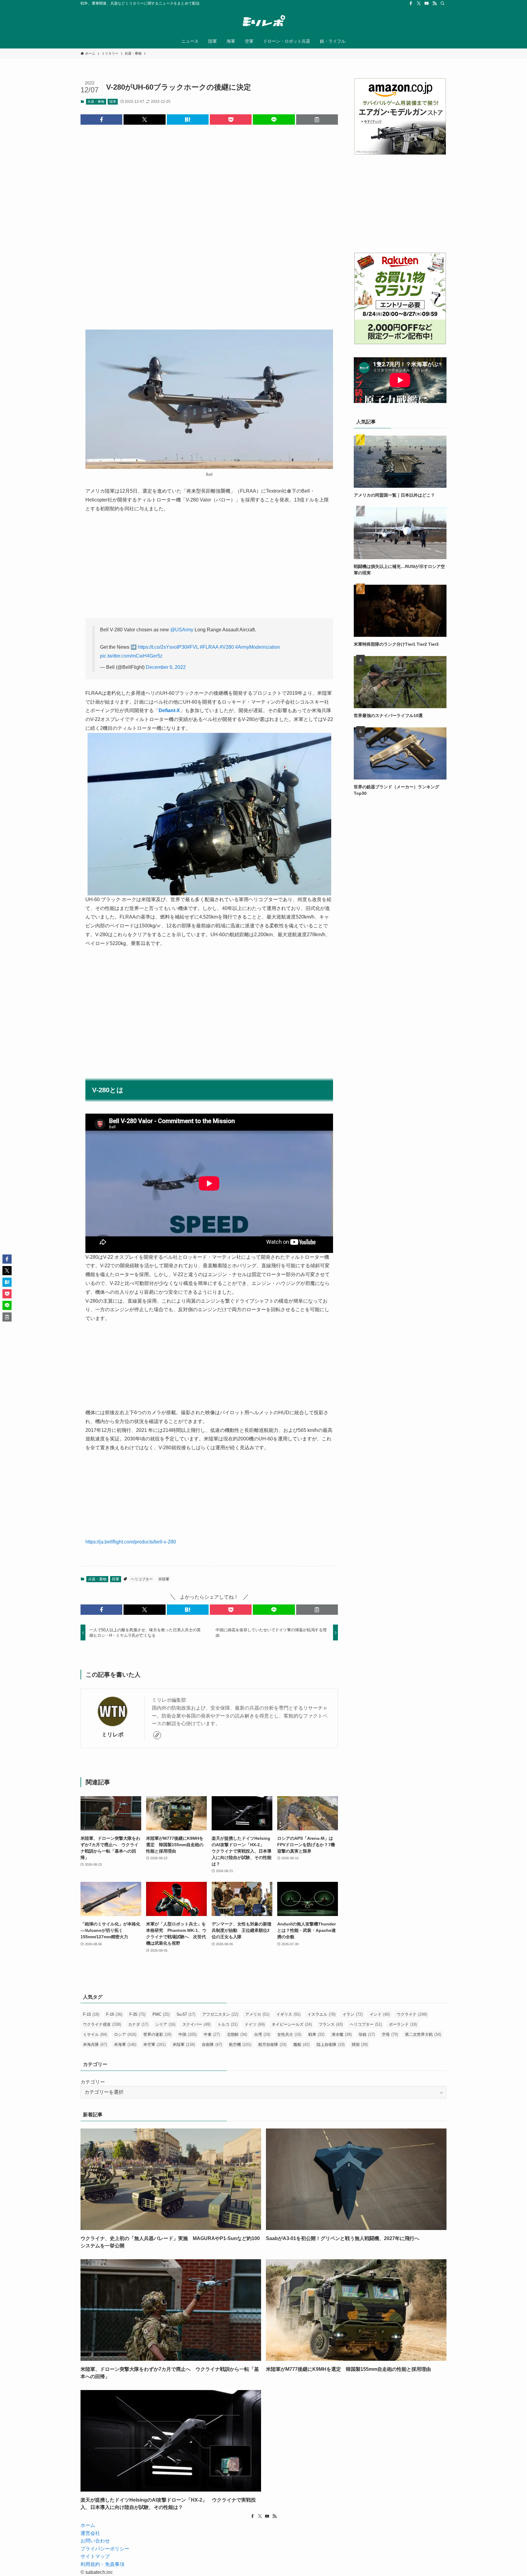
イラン (353, 2014)
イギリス (288, 2014)
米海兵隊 (95, 2044)
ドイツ (255, 2024)
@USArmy (182, 630)
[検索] (443, 3)
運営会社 (90, 2533)
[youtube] (427, 3)
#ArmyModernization (258, 647)
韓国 (360, 2044)
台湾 (262, 2034)
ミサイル (95, 2034)
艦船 (301, 2044)
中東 (212, 2034)
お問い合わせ (95, 2541)
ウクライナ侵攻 (102, 2024)
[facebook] (411, 3)
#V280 (227, 647)
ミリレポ (113, 1735)
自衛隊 (212, 2044)
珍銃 (367, 2034)
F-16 (114, 2014)
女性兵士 (289, 2034)
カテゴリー (93, 2082)
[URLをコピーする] (317, 120)
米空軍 (154, 2044)
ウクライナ (412, 2014)
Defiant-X (169, 710)
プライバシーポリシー (105, 2549)
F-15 (91, 2014)
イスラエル (321, 2014)
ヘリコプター (142, 1579)
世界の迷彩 (157, 2034)
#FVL (193, 647)
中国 (188, 2034)
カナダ (138, 2024)
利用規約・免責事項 (102, 2564)
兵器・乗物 (96, 102)
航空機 (240, 2044)
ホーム (88, 2525)
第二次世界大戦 (423, 2034)
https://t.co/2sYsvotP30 (162, 647)
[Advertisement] (209, 222)
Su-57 (186, 2014)
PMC (161, 2014)
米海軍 (125, 2044)
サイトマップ (95, 2556)
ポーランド (403, 2024)
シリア (165, 2024)
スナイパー (196, 2024)
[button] (101, 120)
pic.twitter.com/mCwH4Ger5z (131, 656)
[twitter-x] (419, 3)
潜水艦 (342, 2034)
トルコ (228, 2024)
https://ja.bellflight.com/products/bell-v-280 (131, 1542)
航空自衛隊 (272, 2044)
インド (380, 2014)
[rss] (435, 3)
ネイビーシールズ (292, 2024)
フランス (331, 2024)
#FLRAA (209, 647)
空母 (390, 2034)
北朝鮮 (237, 2034)
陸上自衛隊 (331, 2044)
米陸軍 (164, 1579)
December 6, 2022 (166, 667)
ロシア (125, 2034)
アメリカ (257, 2014)
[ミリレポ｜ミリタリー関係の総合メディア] (263, 22)
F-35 (137, 2014)
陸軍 (113, 102)
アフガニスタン (220, 2014)
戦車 (316, 2034)
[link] (157, 1735)
